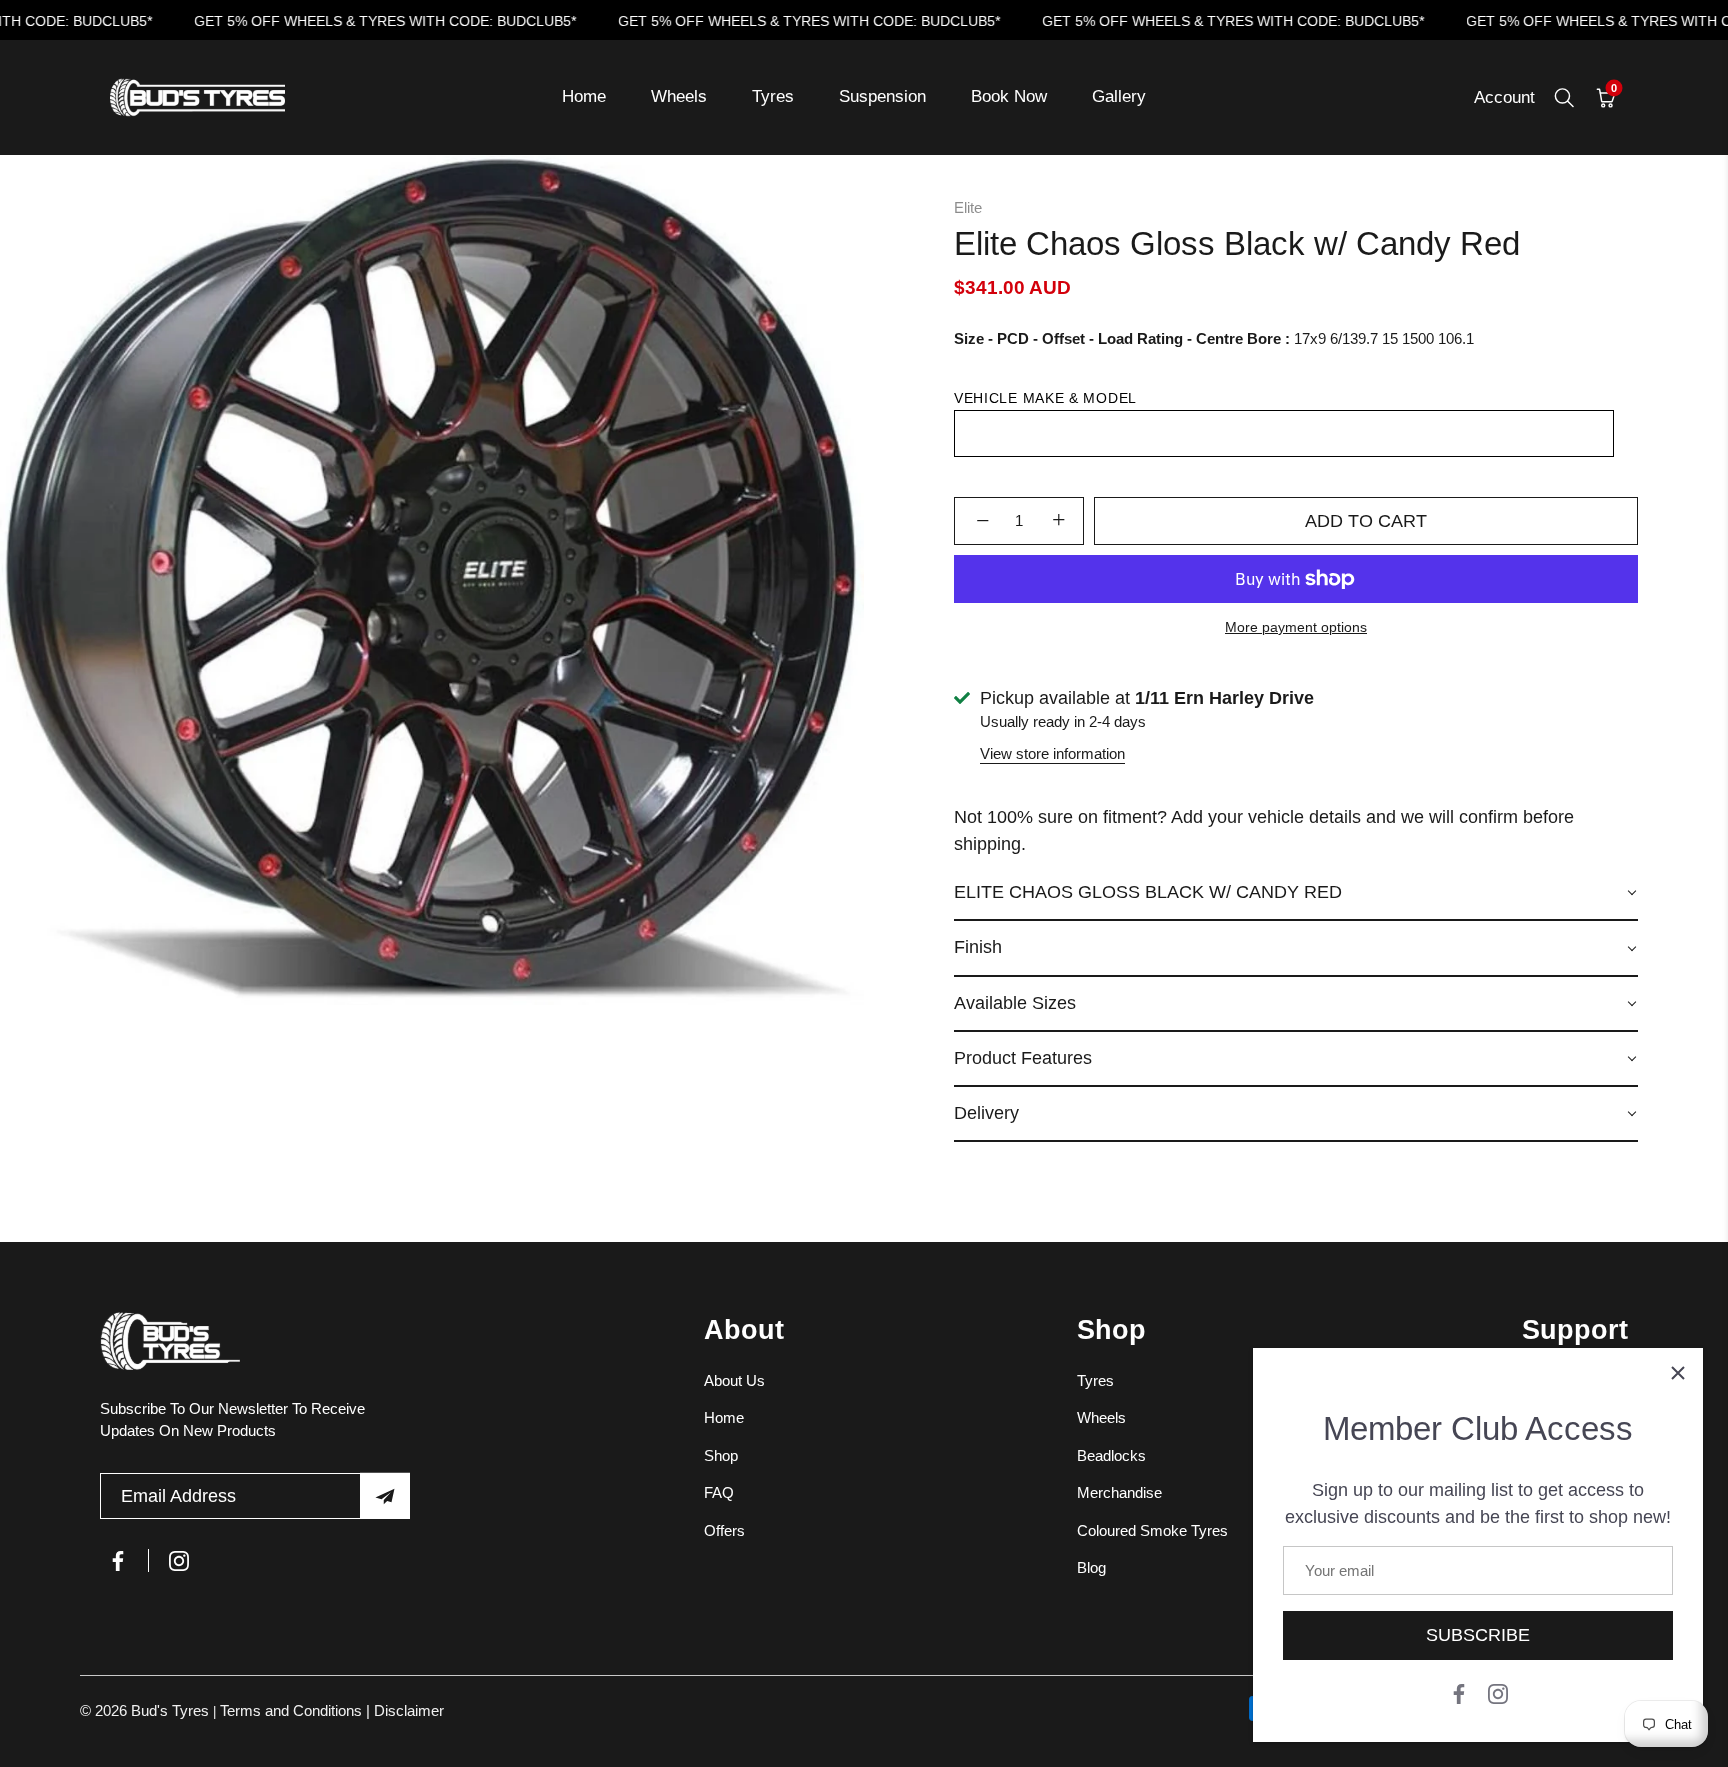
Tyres (773, 96)
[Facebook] (1459, 1692)
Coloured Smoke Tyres (1152, 1530)
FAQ (719, 1492)
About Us (734, 1380)
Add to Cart (1366, 521)
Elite (968, 207)
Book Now (1009, 96)
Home (584, 96)
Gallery (1119, 96)
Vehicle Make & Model (1045, 398)
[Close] (1678, 1373)
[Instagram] (1498, 1692)
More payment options (1296, 627)
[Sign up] (385, 1495)
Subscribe (1478, 1635)
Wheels (679, 96)
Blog (1091, 1567)
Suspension (882, 96)
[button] (1296, 893)
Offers (724, 1530)
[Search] (1564, 98)
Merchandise (1119, 1492)
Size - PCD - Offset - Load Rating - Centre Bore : (1122, 338)
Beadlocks (1111, 1455)
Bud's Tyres (172, 1710)
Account (1504, 97)
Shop (721, 1455)
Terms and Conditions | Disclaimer (332, 1710)
